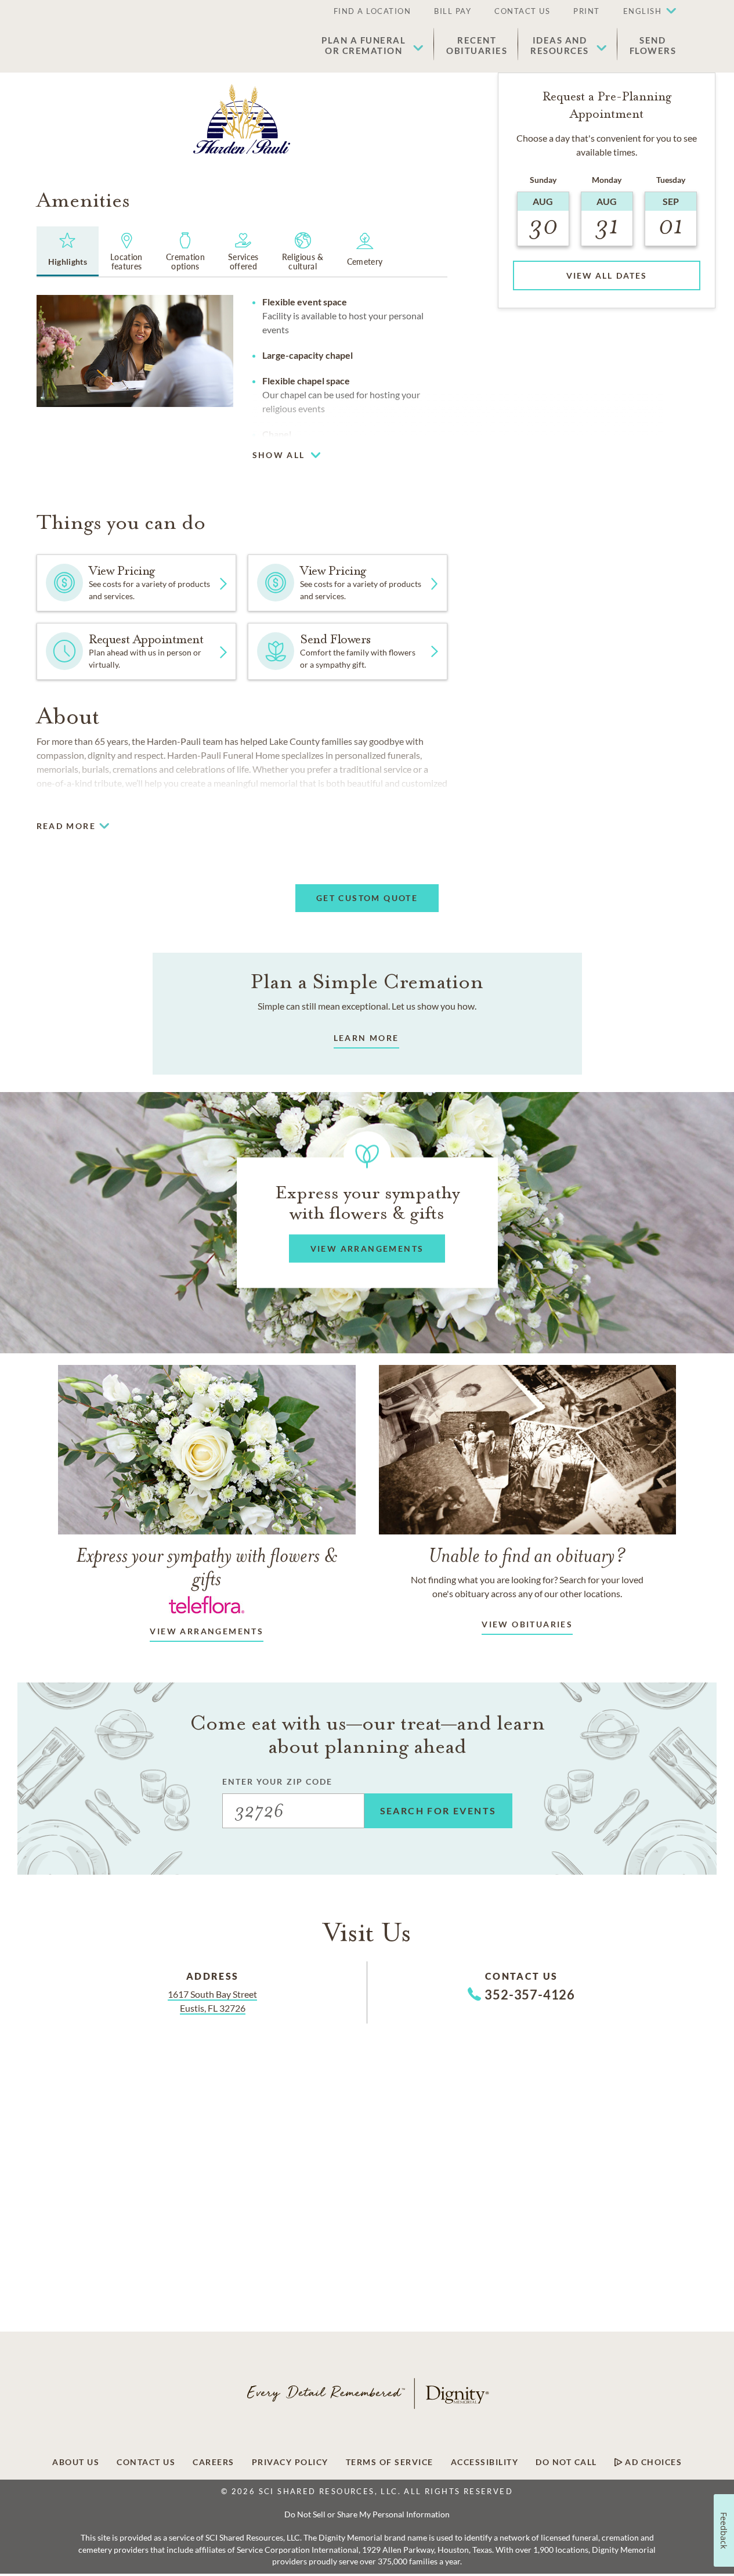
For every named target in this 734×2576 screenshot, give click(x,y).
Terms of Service (390, 2462)
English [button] (643, 11)
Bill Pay (453, 11)
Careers (214, 2462)
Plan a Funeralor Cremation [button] (364, 45)
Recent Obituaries (477, 45)
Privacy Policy (290, 2462)
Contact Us (522, 11)
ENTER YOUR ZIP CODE (278, 1781)
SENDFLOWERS (653, 45)
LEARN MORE (366, 1038)
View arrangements (207, 1631)
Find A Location (373, 11)
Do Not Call (566, 2462)
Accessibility (485, 2462)
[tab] (68, 251)
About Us (76, 2462)
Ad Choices (652, 2462)
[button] (644, 12)
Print (587, 11)
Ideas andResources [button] (560, 45)
